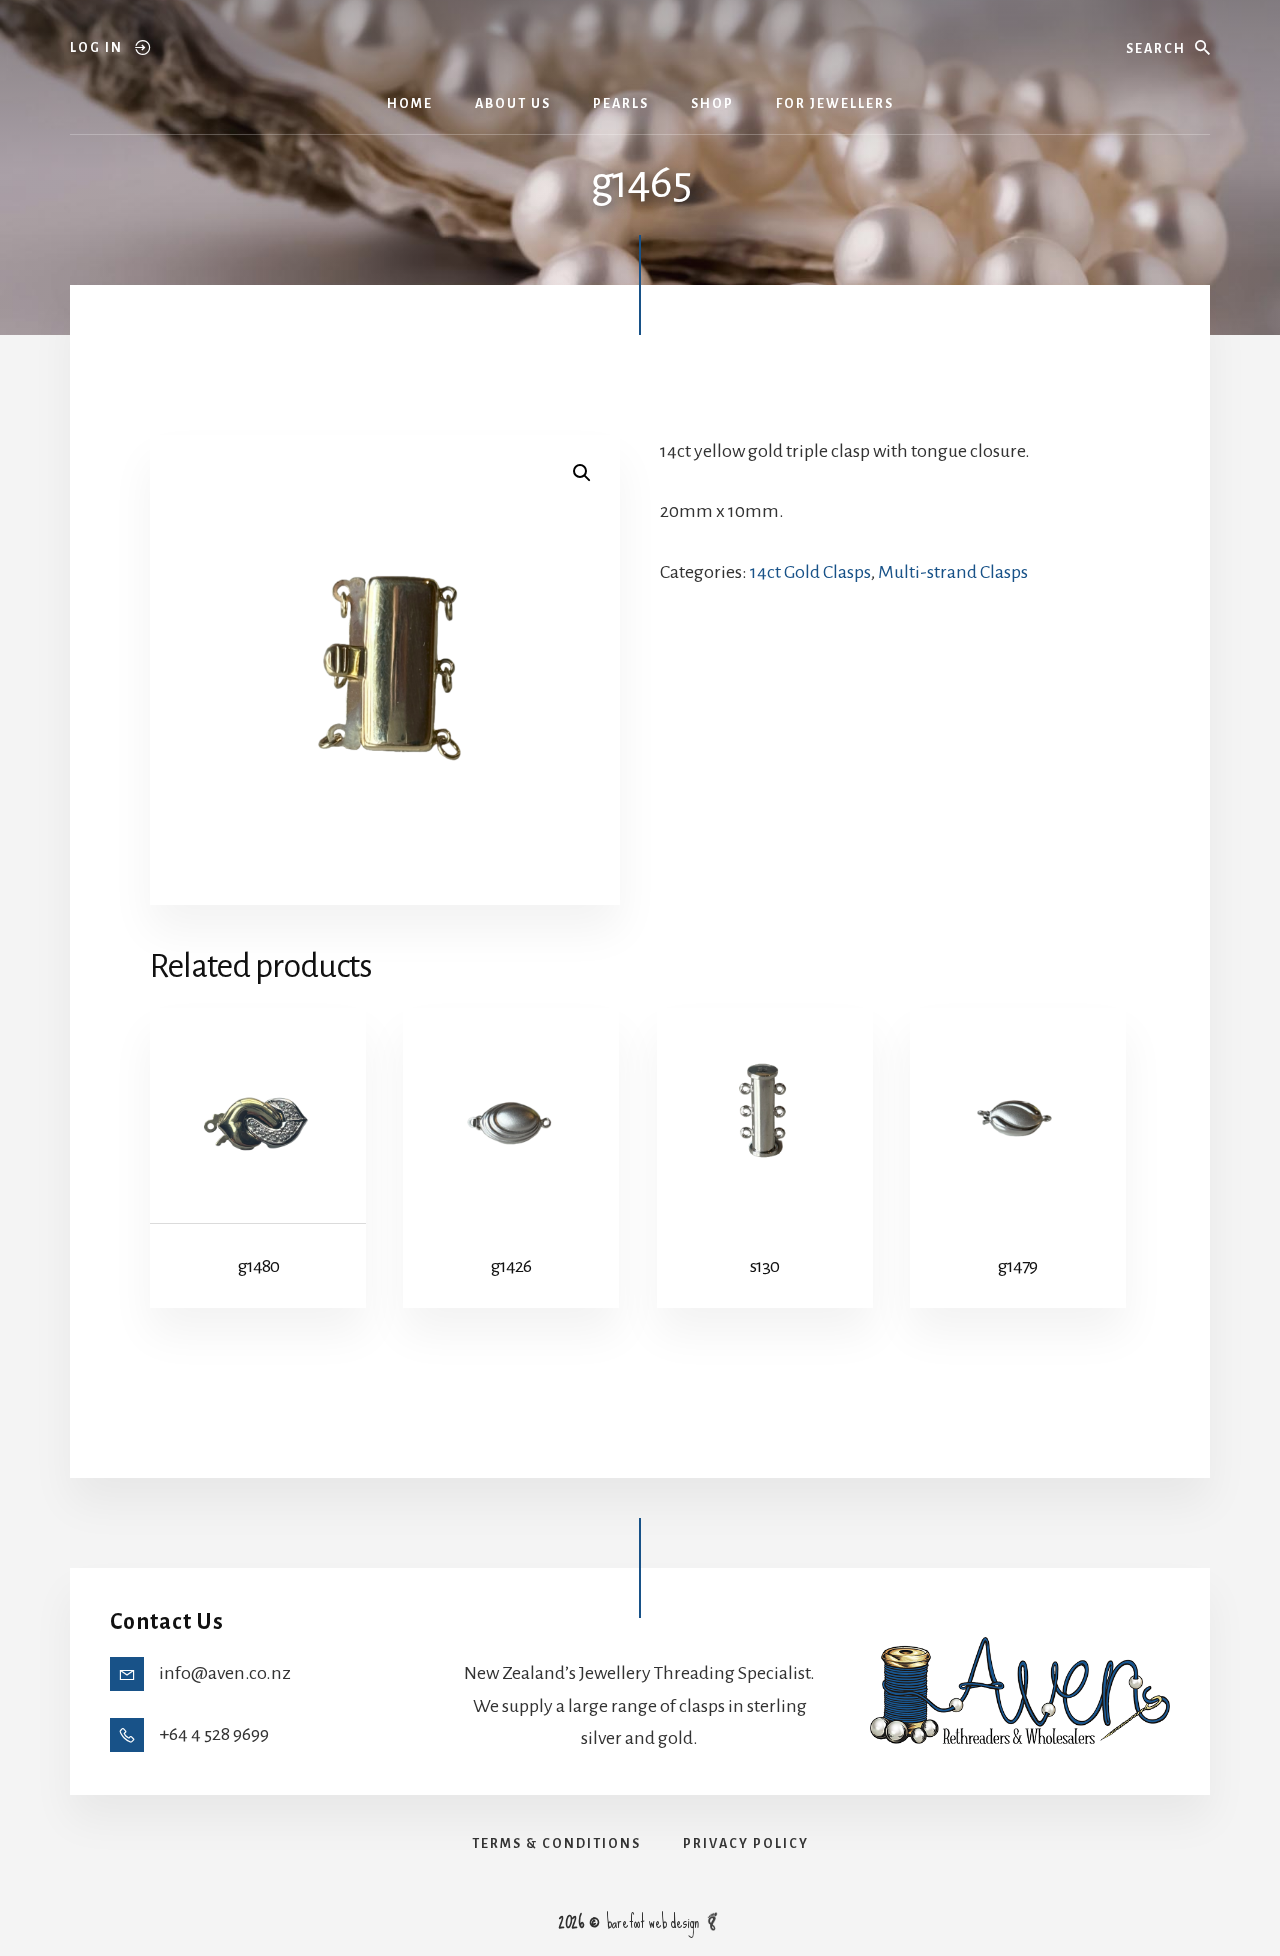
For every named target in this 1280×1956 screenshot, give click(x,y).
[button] (582, 473)
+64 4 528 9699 (214, 1734)
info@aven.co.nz (225, 1673)
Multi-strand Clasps (953, 572)
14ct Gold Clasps (810, 572)
